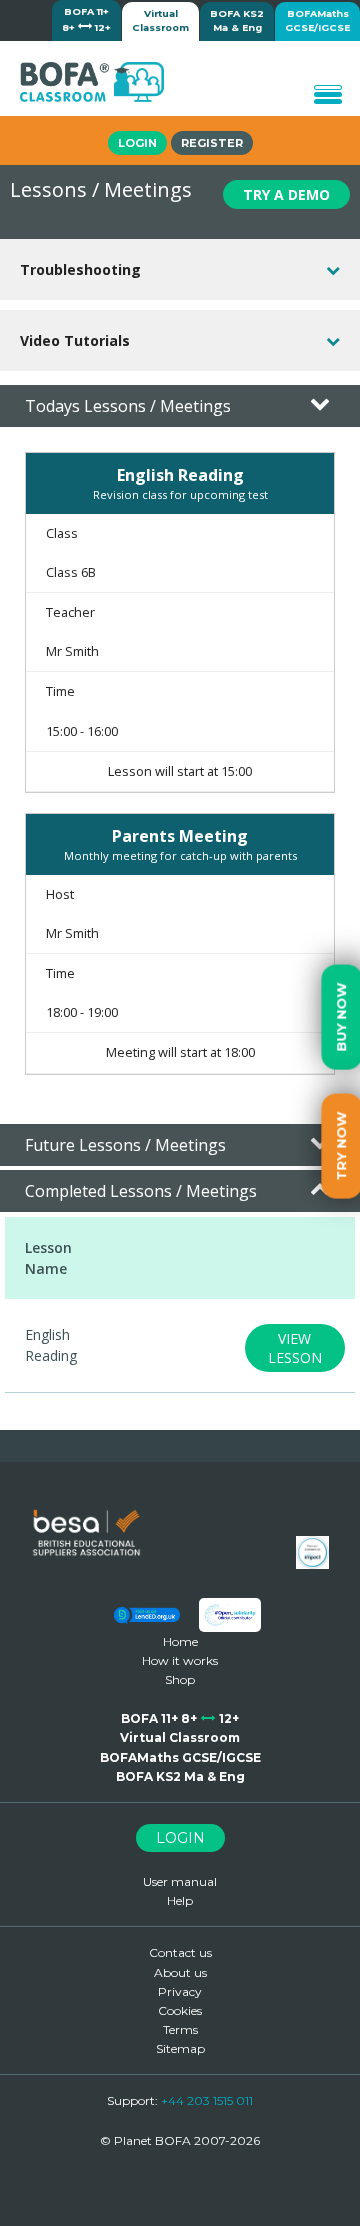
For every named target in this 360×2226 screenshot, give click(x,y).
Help (180, 1900)
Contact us (180, 1952)
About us (180, 1972)
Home (180, 1641)
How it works (180, 1660)
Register (212, 143)
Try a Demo (286, 194)
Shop (180, 1679)
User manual (180, 1881)
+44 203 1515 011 (207, 2100)
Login (137, 143)
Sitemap (180, 2048)
